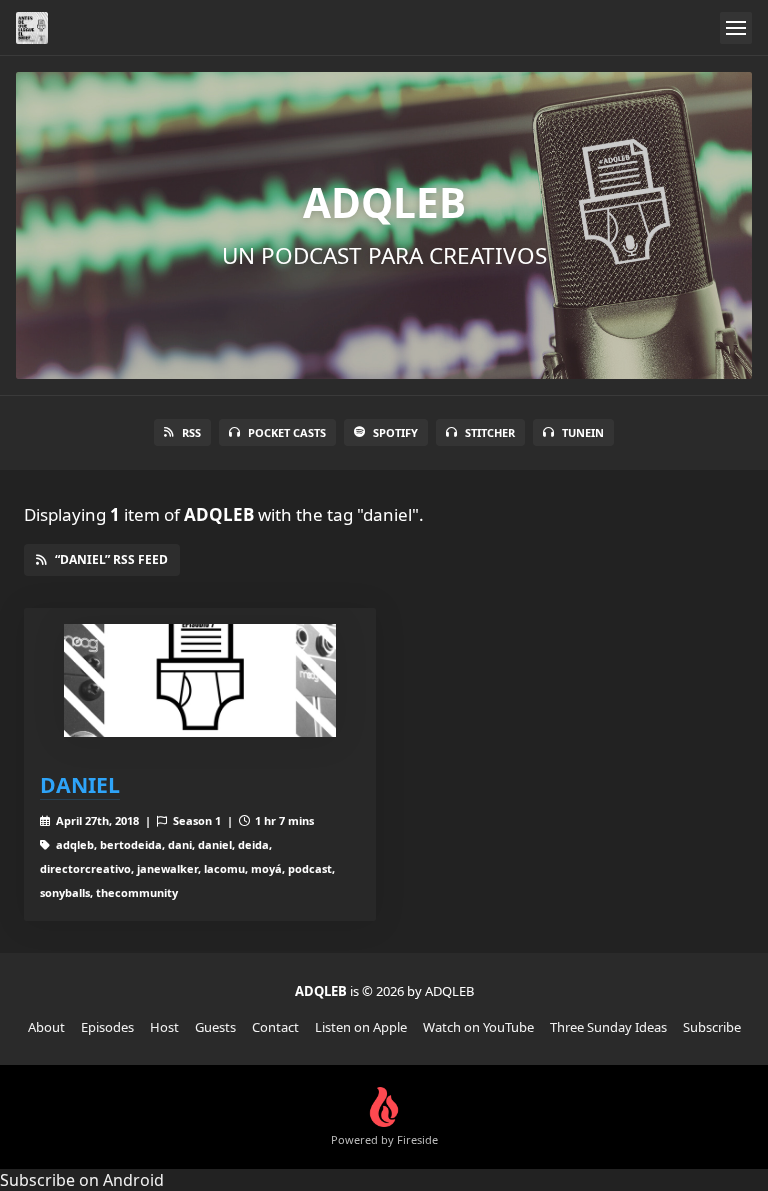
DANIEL (80, 784)
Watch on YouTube (478, 1027)
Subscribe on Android (82, 1180)
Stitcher (490, 432)
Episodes (107, 1027)
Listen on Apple (361, 1027)
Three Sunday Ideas (608, 1027)
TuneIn (583, 432)
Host (164, 1027)
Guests (215, 1027)
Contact (275, 1027)
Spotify (395, 432)
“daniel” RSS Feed (111, 559)
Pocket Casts (287, 432)
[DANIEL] (200, 680)
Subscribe (712, 1027)
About (46, 1027)
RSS (191, 432)
